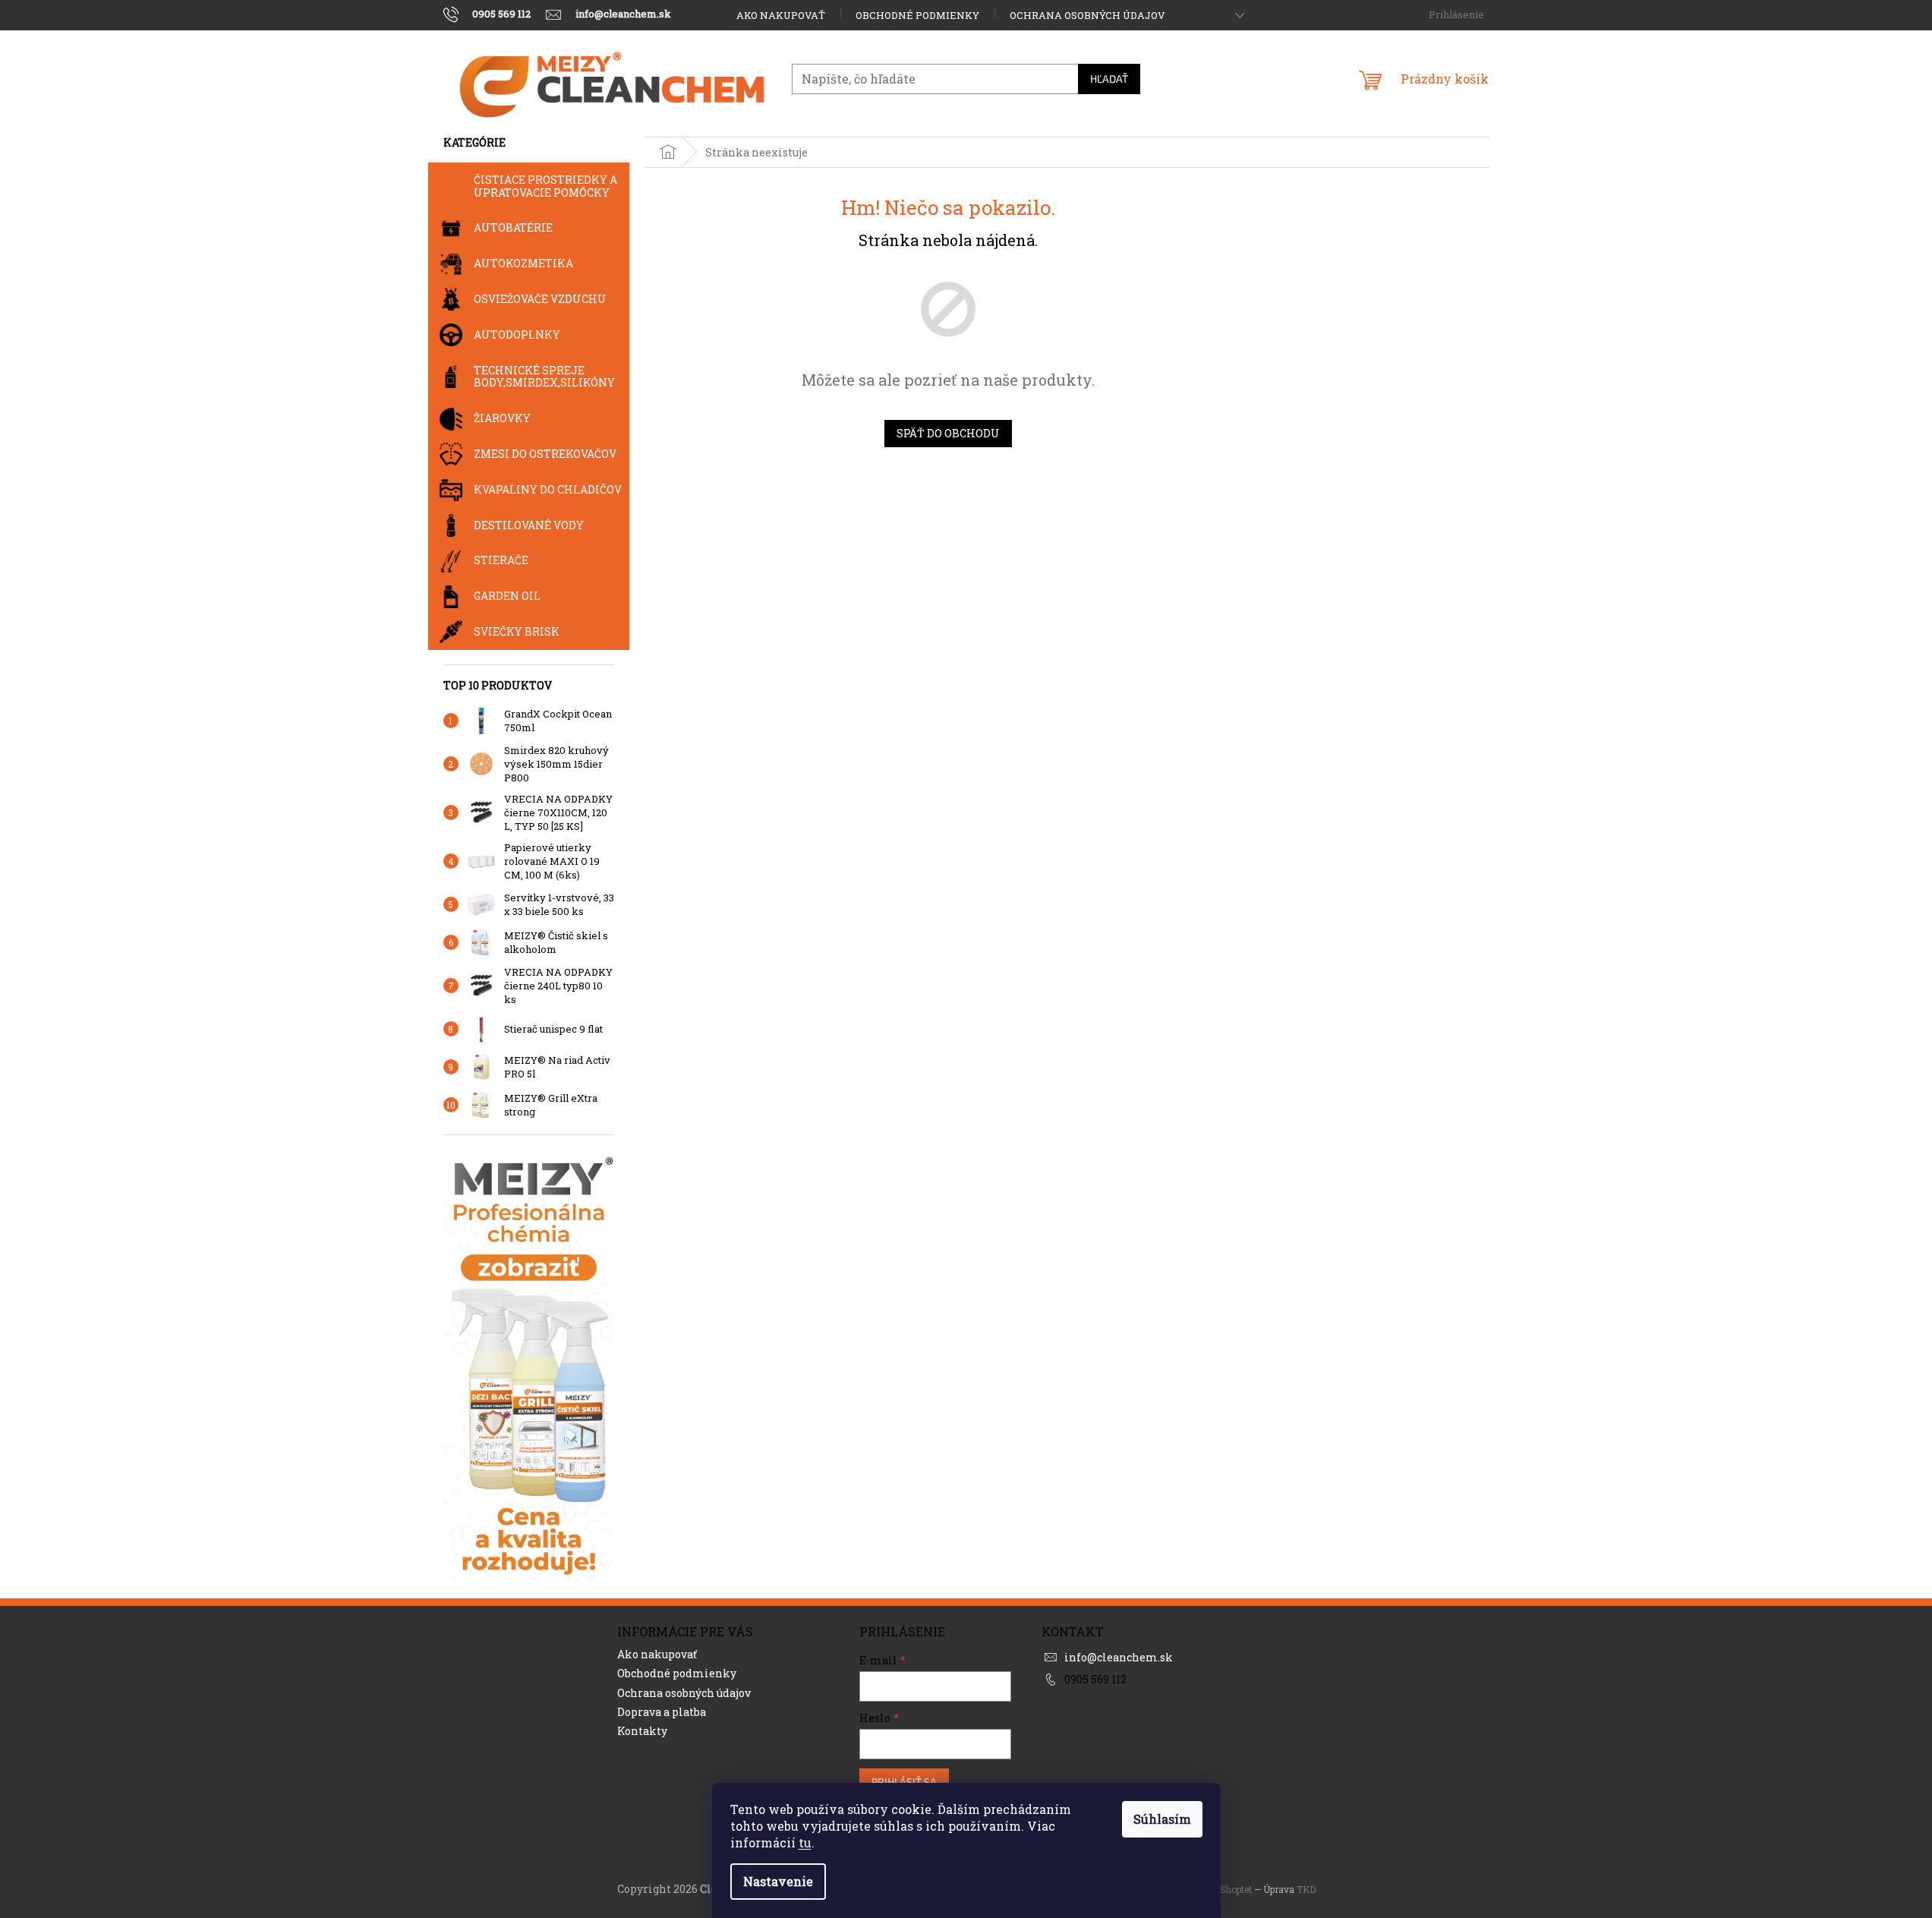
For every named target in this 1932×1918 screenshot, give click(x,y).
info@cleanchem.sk (1119, 1657)
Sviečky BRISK (517, 631)
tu (805, 1842)
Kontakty (642, 1731)
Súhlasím (1162, 1819)
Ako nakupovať (781, 15)
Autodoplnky (517, 334)
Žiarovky (502, 418)
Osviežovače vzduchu (540, 299)
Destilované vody (529, 525)
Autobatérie (513, 227)
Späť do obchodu (948, 433)
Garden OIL (507, 596)
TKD (1306, 1889)
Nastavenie (778, 1881)
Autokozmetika (523, 263)
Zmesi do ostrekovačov (545, 454)
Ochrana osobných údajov (1087, 15)
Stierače (501, 560)
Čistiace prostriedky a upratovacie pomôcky (545, 186)
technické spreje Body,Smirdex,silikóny (544, 377)
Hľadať (1109, 79)
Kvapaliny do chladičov (548, 489)
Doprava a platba (662, 1712)
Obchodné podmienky (917, 15)
